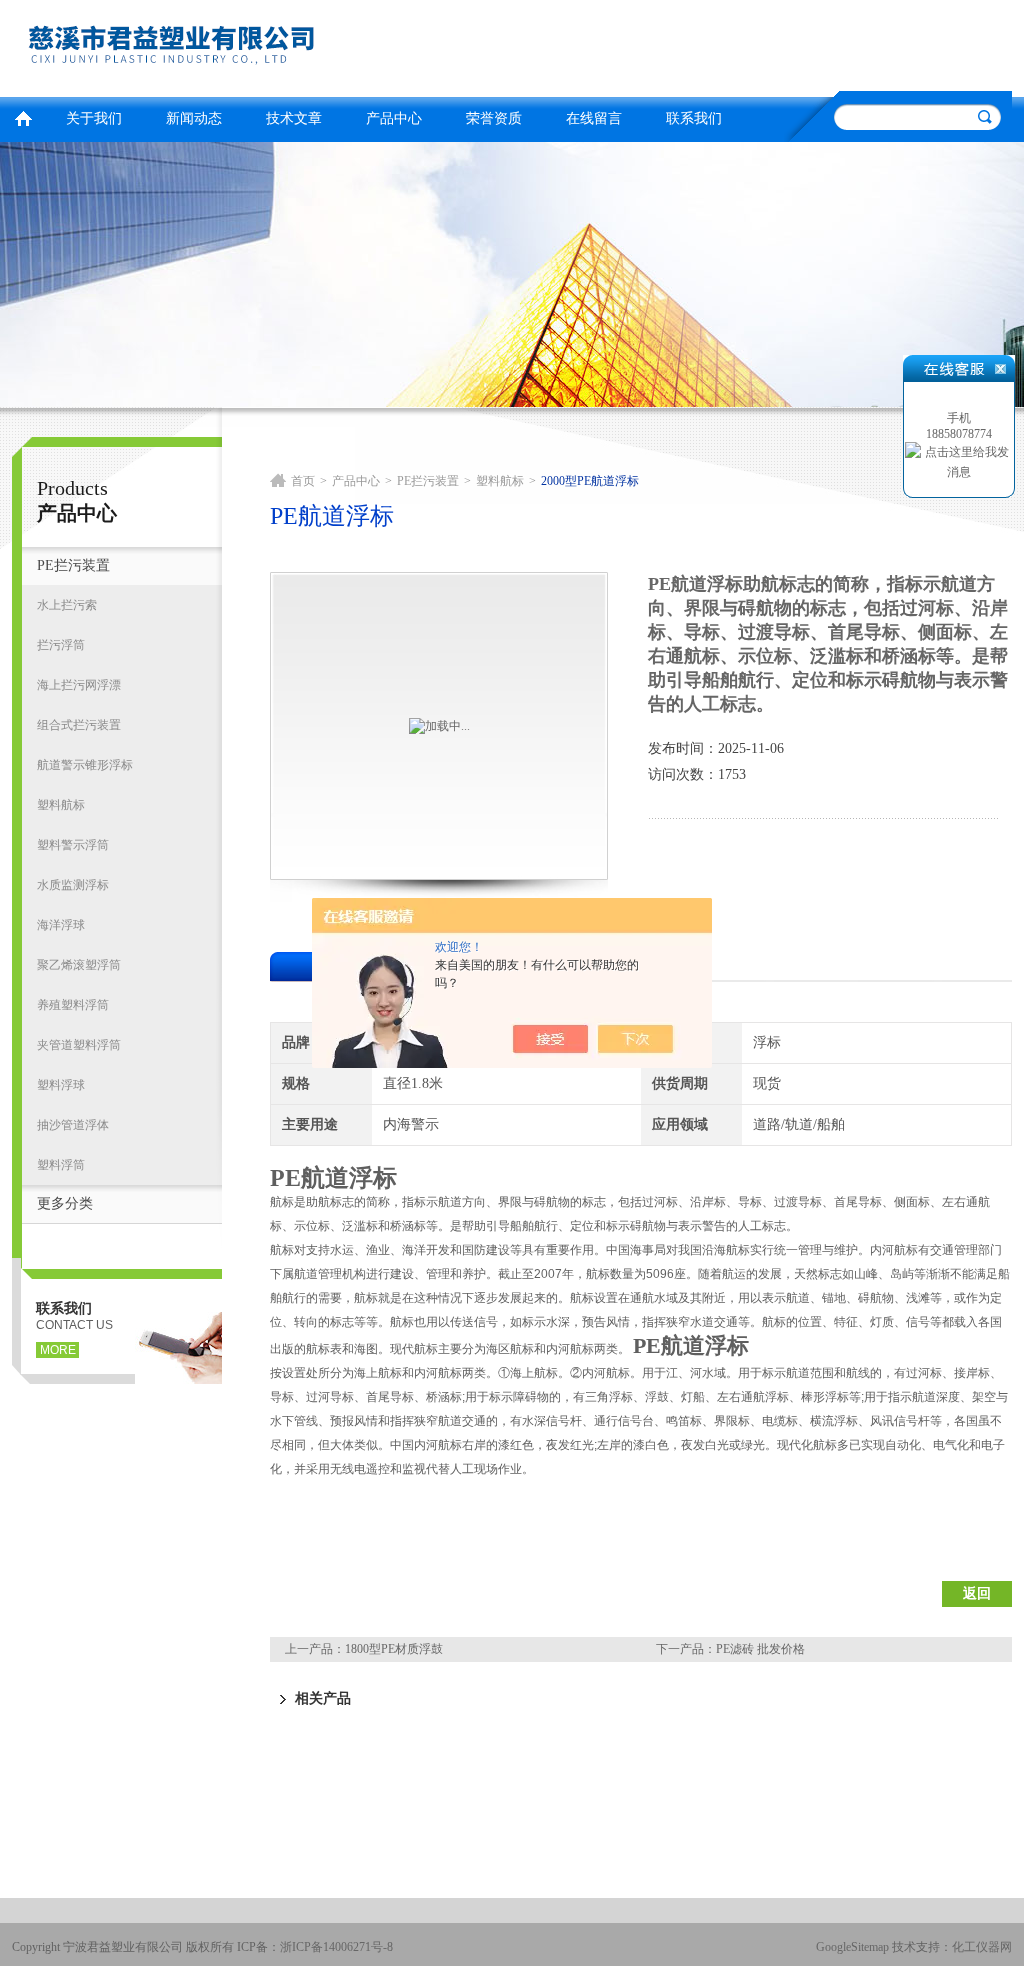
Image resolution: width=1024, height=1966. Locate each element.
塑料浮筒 (61, 1165)
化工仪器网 (982, 1947)
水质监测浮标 (73, 885)
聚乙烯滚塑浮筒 (79, 965)
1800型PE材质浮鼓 (394, 1649)
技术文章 (294, 118)
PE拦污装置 (73, 565)
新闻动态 (194, 118)
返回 (977, 1593)
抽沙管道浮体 (73, 1125)
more (58, 1350)
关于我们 (94, 118)
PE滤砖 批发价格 (760, 1649)
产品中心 (394, 118)
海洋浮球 (61, 925)
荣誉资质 (494, 118)
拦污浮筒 (61, 645)
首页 (23, 116)
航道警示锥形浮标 (85, 765)
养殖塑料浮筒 (73, 1005)
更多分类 (65, 1203)
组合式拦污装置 (79, 725)
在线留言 (594, 118)
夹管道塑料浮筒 (79, 1045)
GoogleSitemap (852, 1947)
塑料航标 (61, 805)
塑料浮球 (61, 1085)
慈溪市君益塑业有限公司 (257, 45)
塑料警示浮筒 (73, 845)
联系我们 (694, 118)
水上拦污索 (67, 605)
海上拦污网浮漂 (79, 685)
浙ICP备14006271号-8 (336, 1947)
